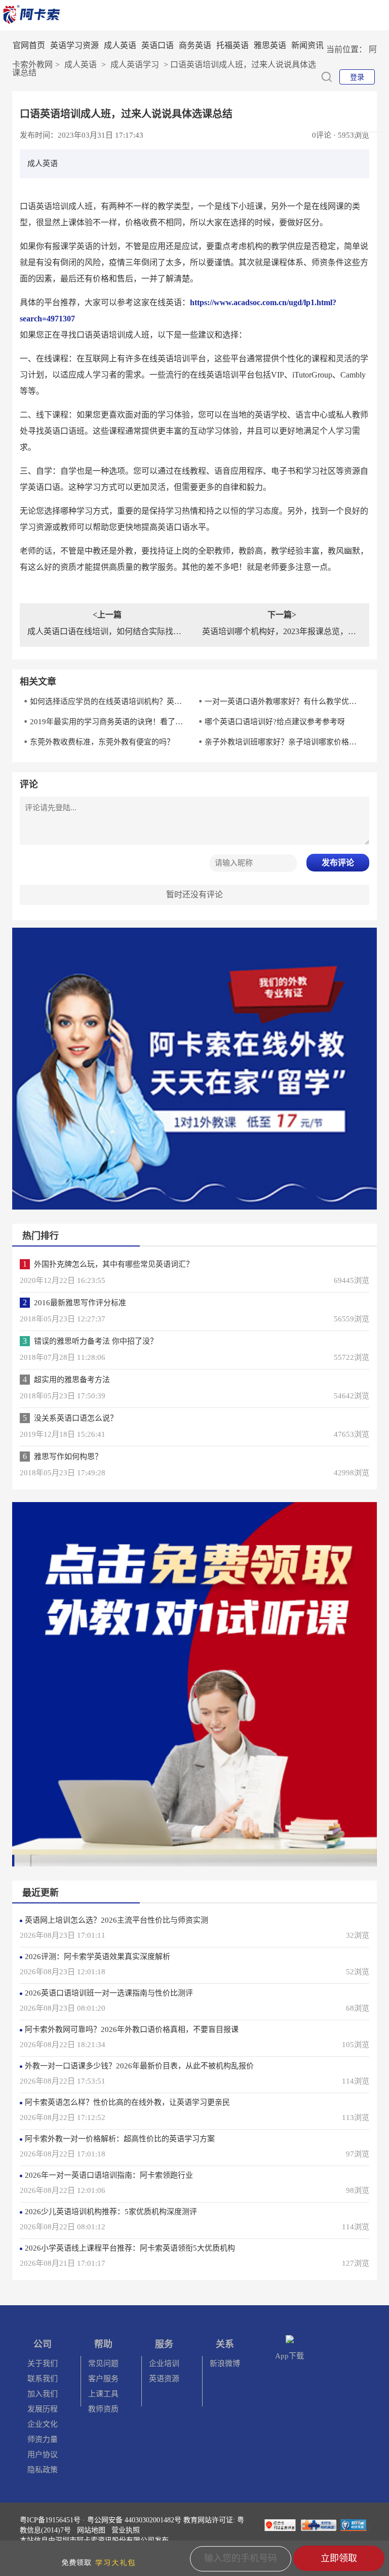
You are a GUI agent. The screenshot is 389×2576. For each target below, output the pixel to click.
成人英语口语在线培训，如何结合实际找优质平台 (107, 631)
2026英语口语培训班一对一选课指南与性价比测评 (109, 1993)
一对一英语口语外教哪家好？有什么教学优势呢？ (283, 701)
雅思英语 (270, 45)
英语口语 (158, 45)
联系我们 (43, 2379)
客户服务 (103, 2379)
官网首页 (29, 45)
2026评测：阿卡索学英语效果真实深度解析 (98, 1957)
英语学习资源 (74, 45)
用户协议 (43, 2455)
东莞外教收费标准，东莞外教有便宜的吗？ (102, 742)
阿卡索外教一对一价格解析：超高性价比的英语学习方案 (120, 2139)
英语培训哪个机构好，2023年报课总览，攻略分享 (282, 631)
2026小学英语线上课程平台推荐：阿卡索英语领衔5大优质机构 (130, 2248)
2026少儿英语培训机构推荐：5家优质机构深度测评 (111, 2212)
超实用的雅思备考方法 (72, 1380)
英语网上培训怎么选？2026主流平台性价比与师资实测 (116, 1920)
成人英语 (120, 45)
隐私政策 (43, 2470)
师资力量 (43, 2439)
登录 (357, 77)
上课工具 (103, 2394)
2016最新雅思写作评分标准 (80, 1303)
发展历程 (43, 2409)
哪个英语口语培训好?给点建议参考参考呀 (275, 722)
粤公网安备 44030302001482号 (134, 2520)
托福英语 (232, 45)
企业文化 (43, 2424)
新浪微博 (225, 2363)
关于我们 (43, 2363)
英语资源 (164, 2379)
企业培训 (164, 2363)
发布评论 (338, 863)
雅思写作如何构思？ (68, 1457)
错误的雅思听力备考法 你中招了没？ (96, 1341)
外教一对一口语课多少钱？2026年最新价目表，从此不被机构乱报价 (139, 2066)
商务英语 (195, 45)
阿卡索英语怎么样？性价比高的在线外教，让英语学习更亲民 (127, 2102)
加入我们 (43, 2394)
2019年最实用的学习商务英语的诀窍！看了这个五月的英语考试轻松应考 (108, 722)
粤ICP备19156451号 (50, 2520)
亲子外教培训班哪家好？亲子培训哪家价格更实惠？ (283, 742)
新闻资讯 (307, 45)
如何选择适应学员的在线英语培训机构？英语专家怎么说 (108, 701)
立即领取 (339, 2558)
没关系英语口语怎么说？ (76, 1418)
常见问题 (103, 2363)
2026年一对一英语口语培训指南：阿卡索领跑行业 (109, 2175)
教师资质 (103, 2409)
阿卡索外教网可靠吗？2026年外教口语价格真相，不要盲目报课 (132, 2029)
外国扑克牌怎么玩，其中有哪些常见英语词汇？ (114, 1264)
